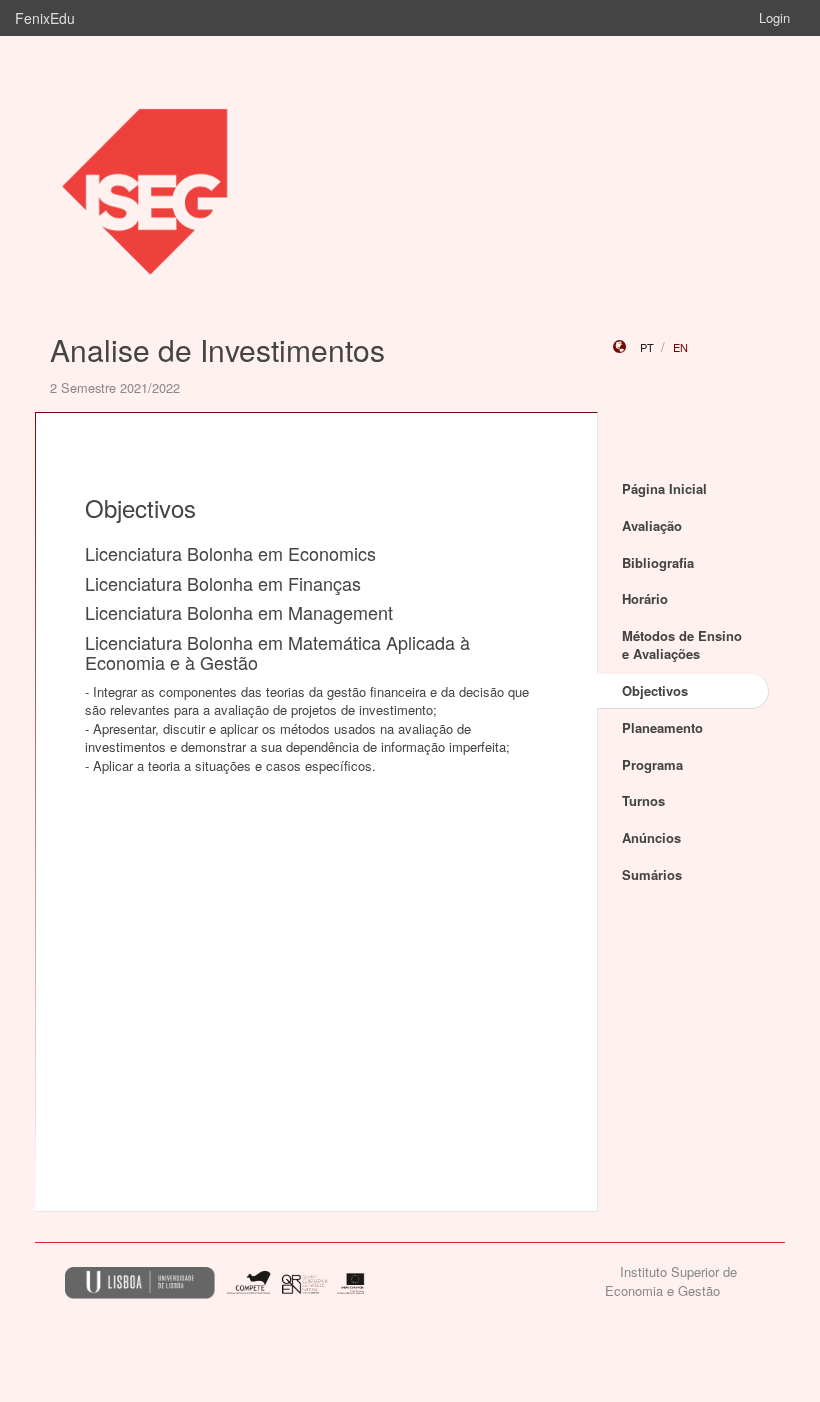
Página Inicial (664, 488)
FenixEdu (45, 18)
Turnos (643, 800)
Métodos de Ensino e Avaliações (682, 645)
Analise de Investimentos (217, 349)
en (680, 347)
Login (774, 17)
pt (647, 347)
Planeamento (662, 727)
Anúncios (651, 837)
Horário (645, 598)
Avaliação (652, 525)
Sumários (652, 874)
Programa (652, 764)
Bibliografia (658, 562)
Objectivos (655, 690)
